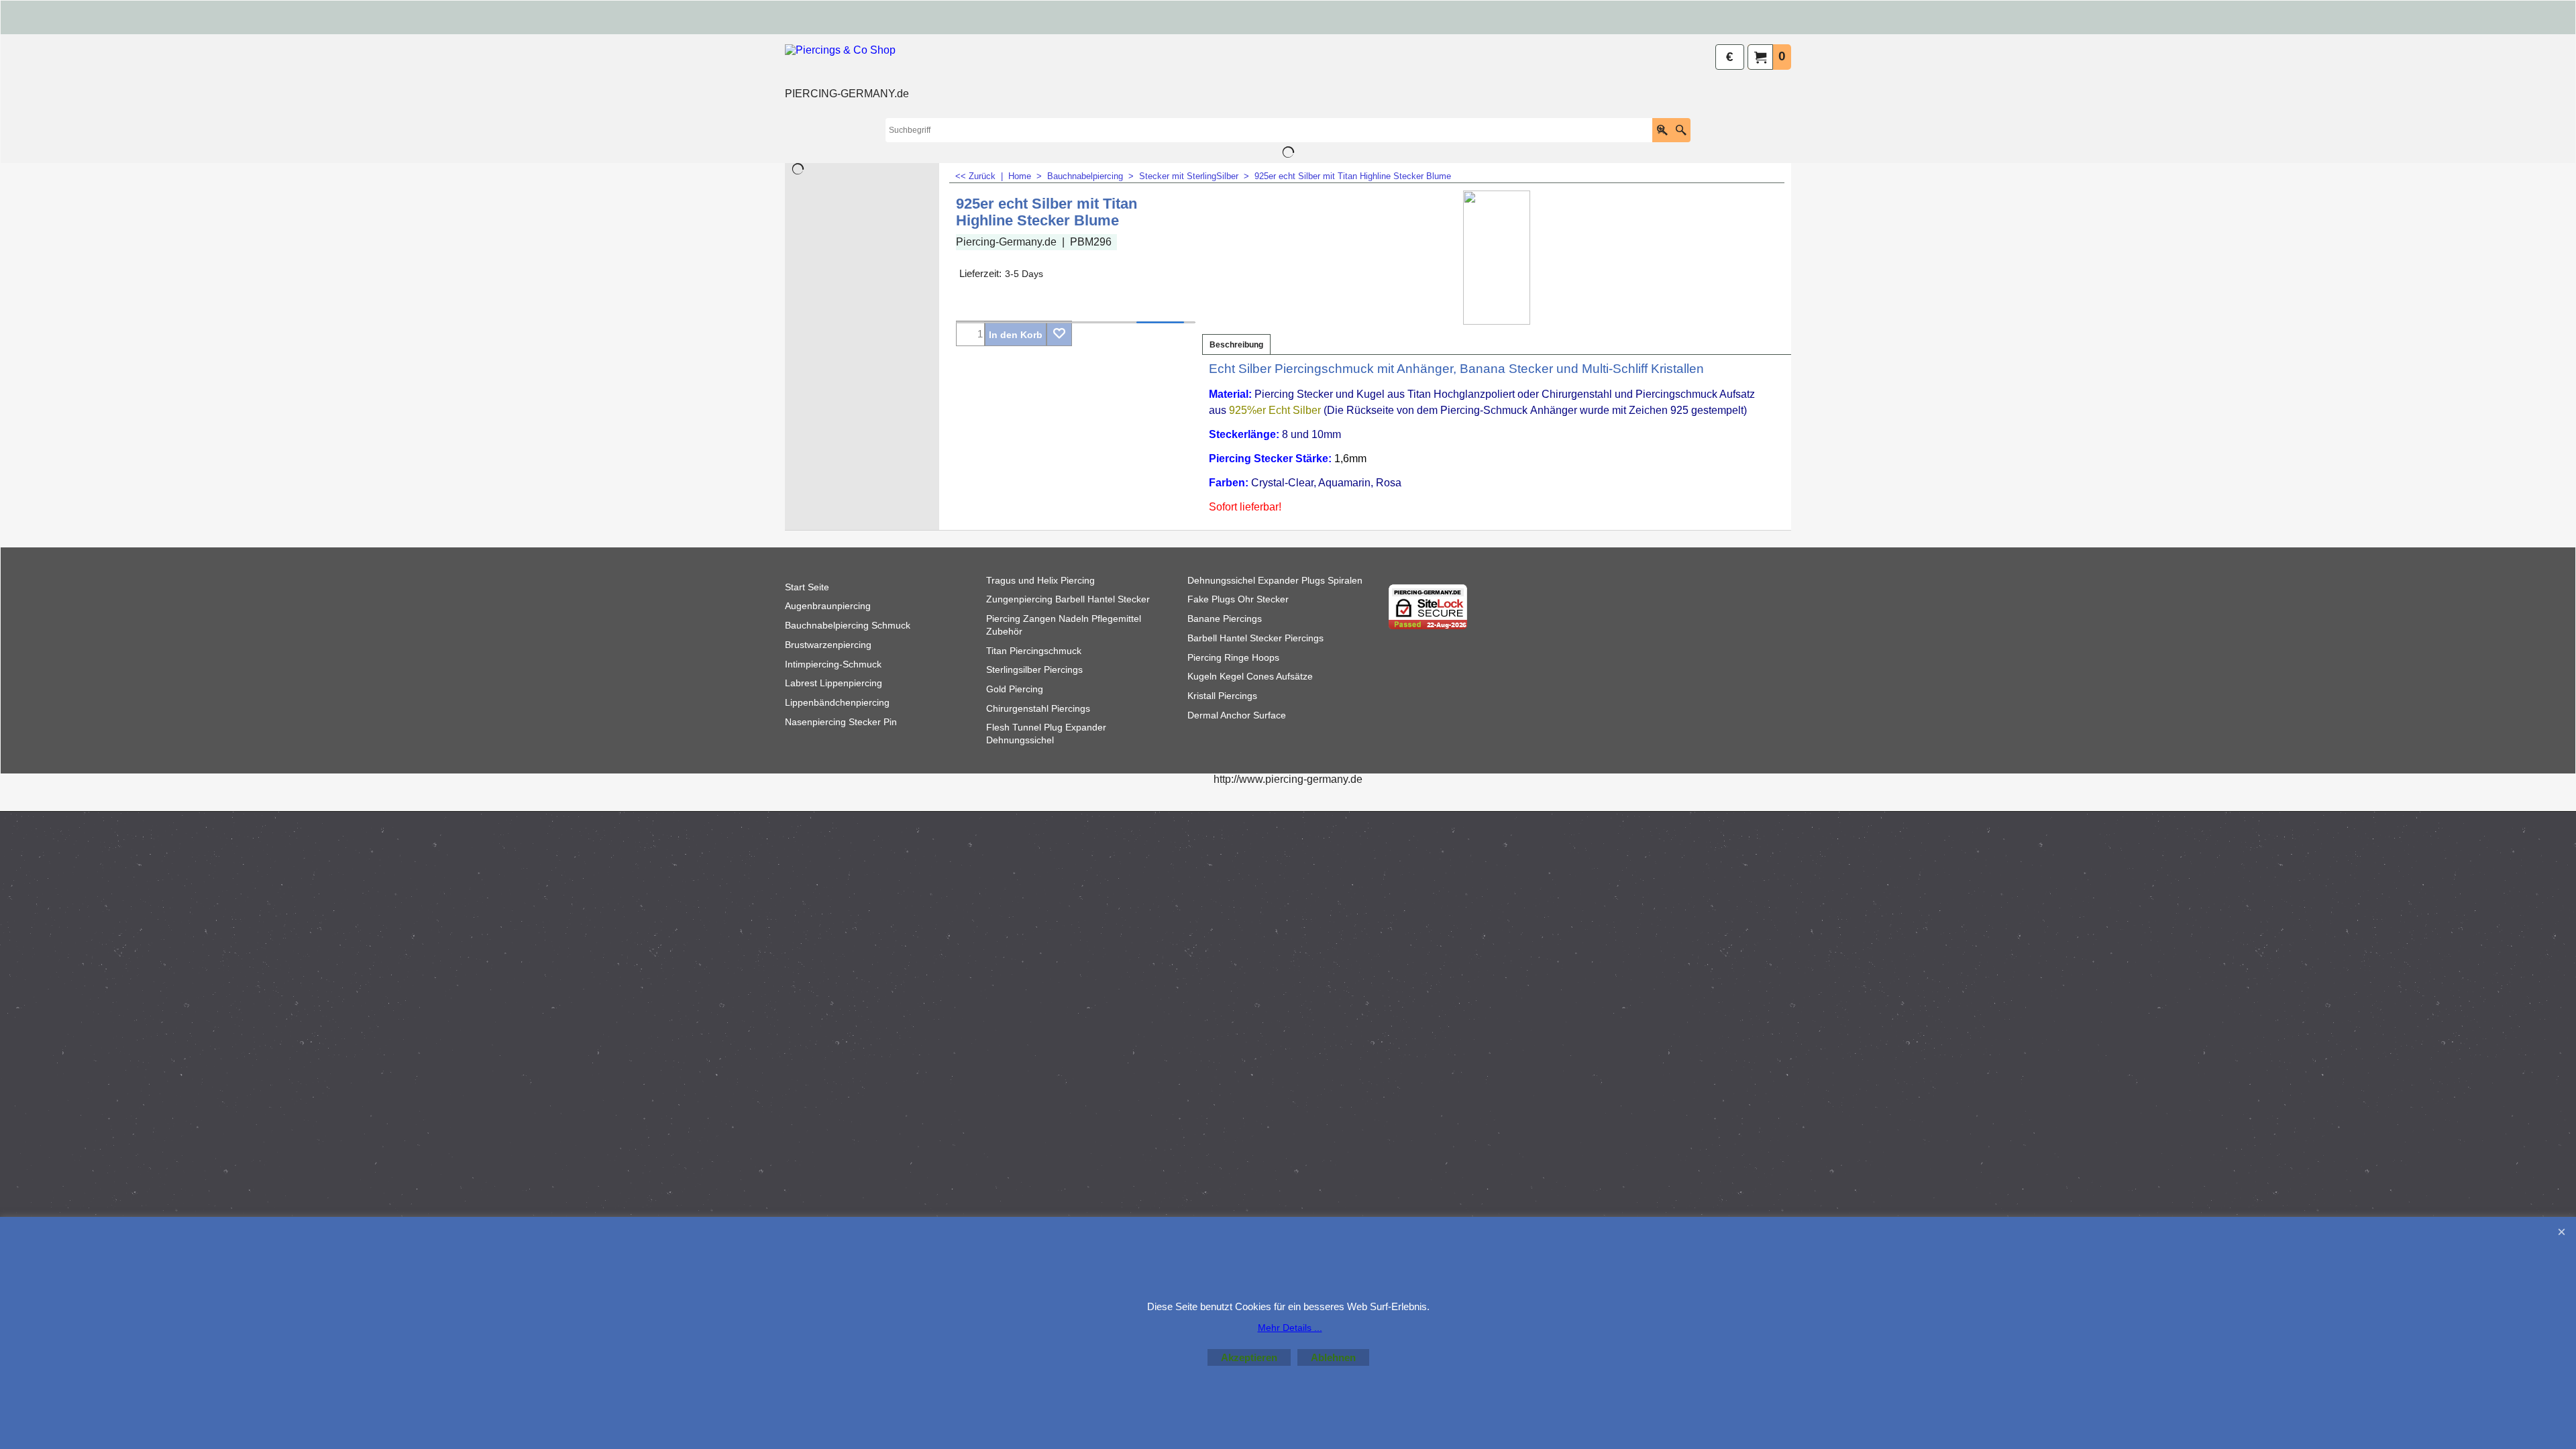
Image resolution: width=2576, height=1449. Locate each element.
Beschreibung (1236, 345)
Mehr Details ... (1290, 1328)
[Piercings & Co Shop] (847, 64)
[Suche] (1681, 130)
